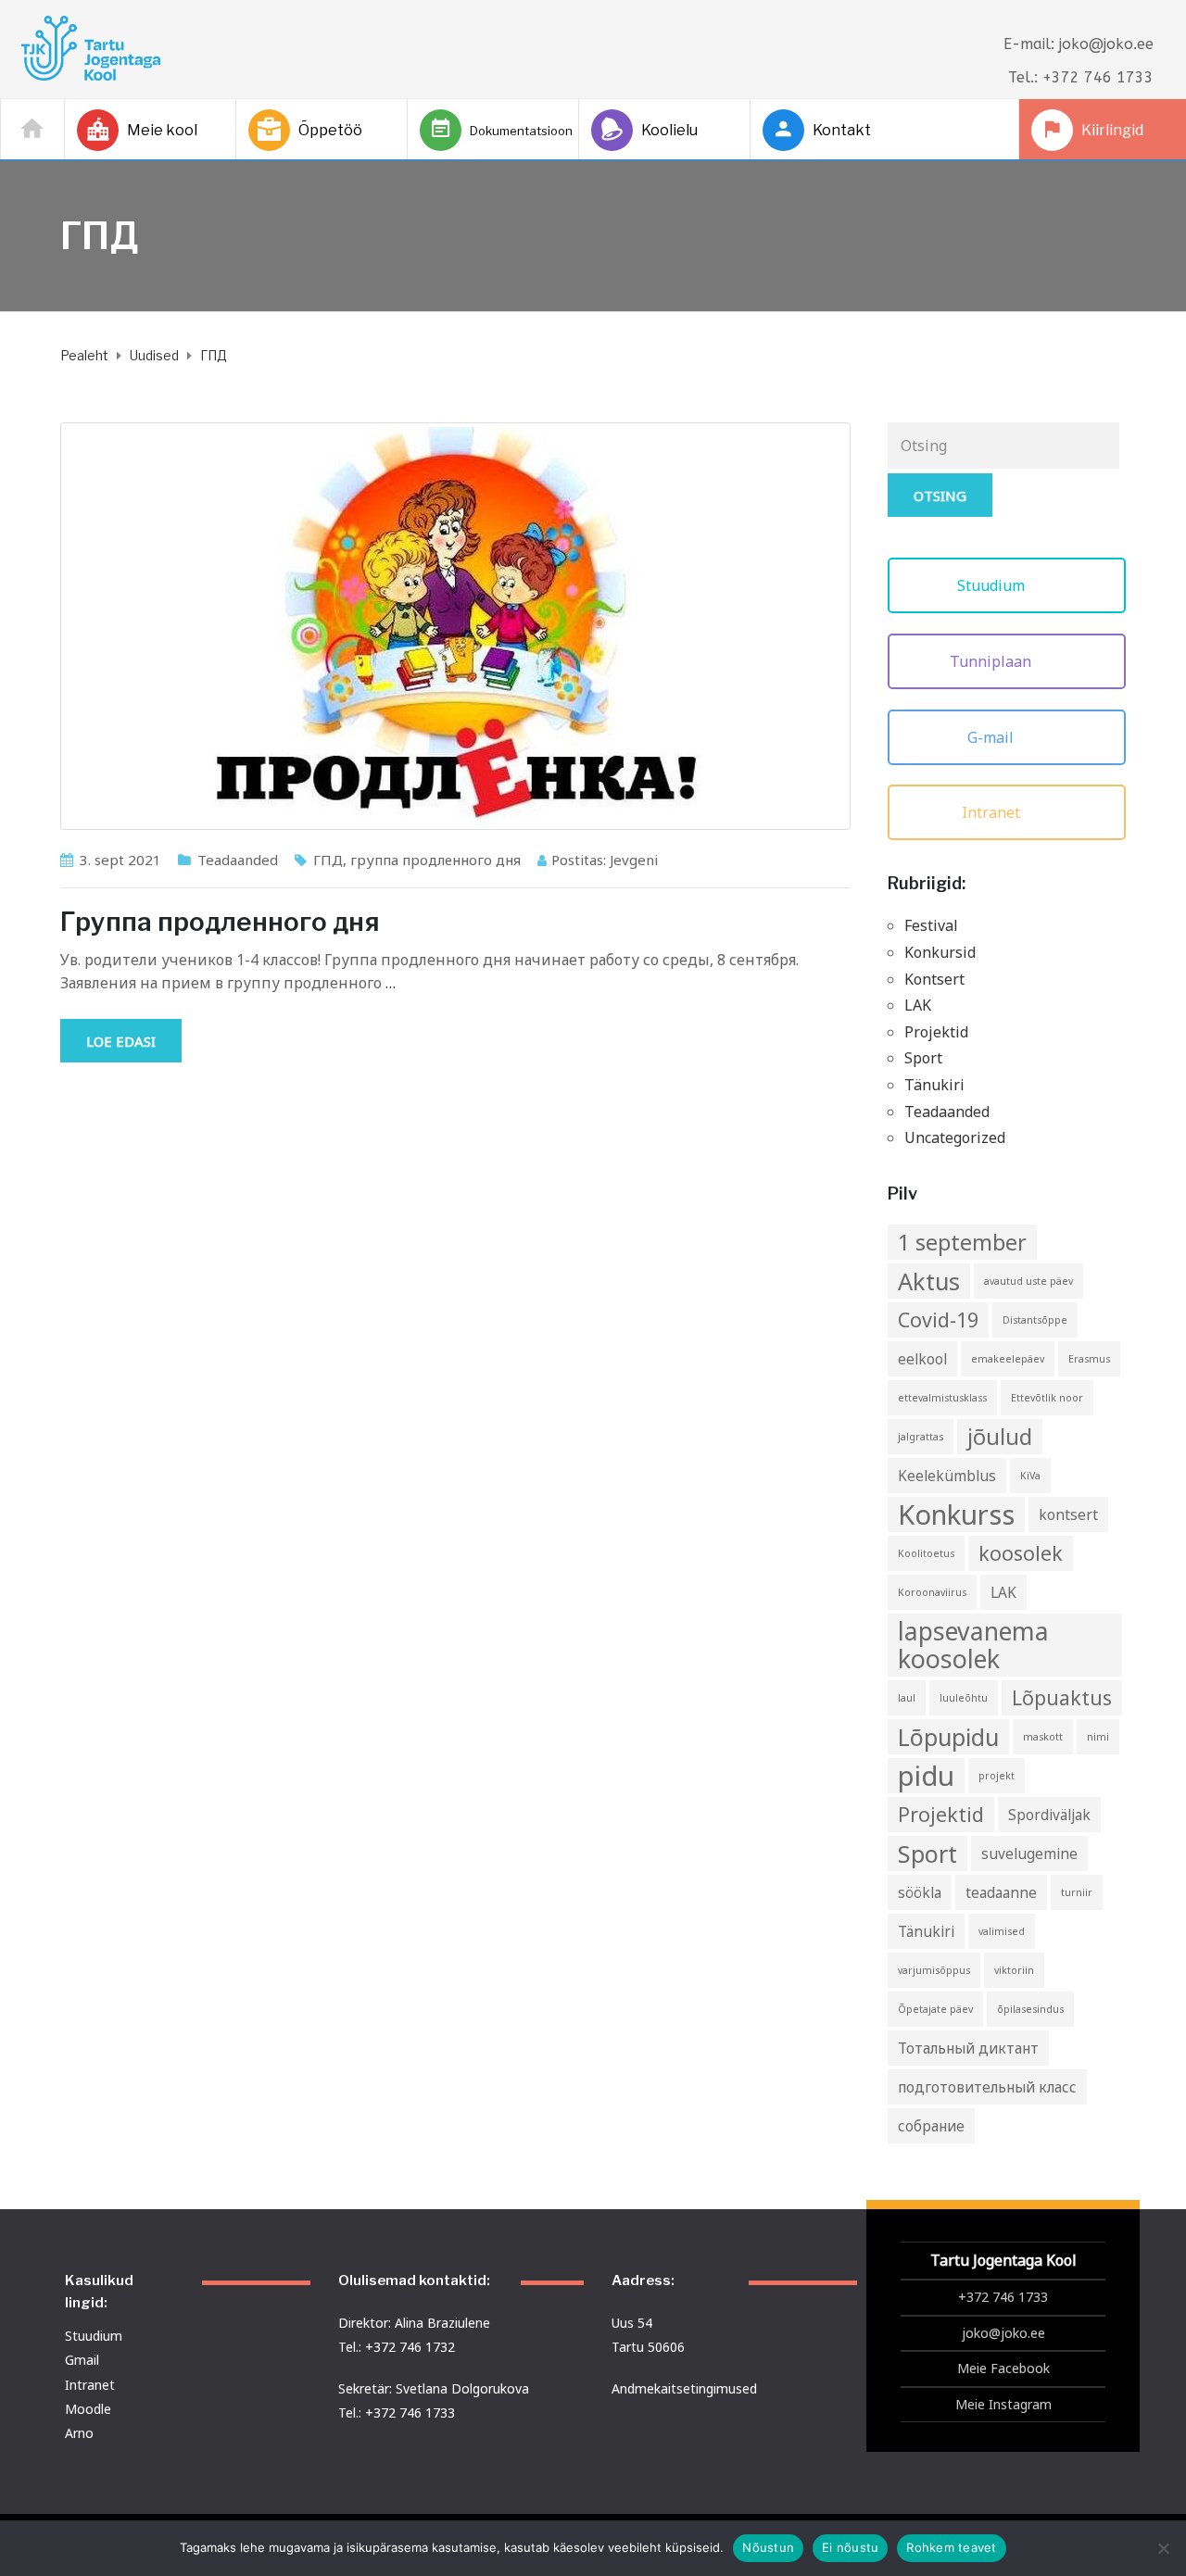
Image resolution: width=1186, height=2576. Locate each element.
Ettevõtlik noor (1047, 1398)
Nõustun (768, 2547)
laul (907, 1698)
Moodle (88, 2409)
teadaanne (1001, 1892)
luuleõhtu (964, 1698)
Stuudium (993, 585)
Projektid (936, 1032)
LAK (918, 1005)
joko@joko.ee (1003, 2333)
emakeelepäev (1008, 1359)
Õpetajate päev (935, 2009)
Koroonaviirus (932, 1592)
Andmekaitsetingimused (684, 2388)
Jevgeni (634, 860)
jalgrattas (921, 1437)
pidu (926, 1776)
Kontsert (934, 979)
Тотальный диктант (968, 2048)
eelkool (922, 1359)
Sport (923, 1058)
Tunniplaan (992, 661)
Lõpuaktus (1062, 1697)
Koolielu (669, 130)
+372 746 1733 (1003, 2297)
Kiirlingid (1112, 130)
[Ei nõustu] (1163, 2548)
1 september (962, 1242)
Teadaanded (238, 860)
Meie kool (162, 130)
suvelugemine (1029, 1853)
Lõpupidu (948, 1737)
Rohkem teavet (951, 2547)
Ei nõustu (850, 2547)
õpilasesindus (1030, 2009)
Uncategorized (955, 1137)
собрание (931, 2126)
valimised (1002, 1931)
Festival (931, 925)
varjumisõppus (934, 1970)
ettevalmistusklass (942, 1398)
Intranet (993, 812)
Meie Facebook (1003, 2368)
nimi (1098, 1737)
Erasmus (1089, 1359)
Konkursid (940, 952)
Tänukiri (934, 1085)
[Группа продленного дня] (455, 626)
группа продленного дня (435, 860)
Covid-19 (938, 1319)
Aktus (929, 1281)
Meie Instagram (1003, 2404)
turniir (1077, 1892)
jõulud (1000, 1437)
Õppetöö (330, 130)
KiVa (1030, 1476)
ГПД (328, 860)
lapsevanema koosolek (973, 1645)
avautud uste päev (1028, 1281)
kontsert (1068, 1514)
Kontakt (842, 130)
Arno (79, 2433)
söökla (920, 1892)
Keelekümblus (947, 1476)
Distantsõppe (1035, 1320)
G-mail (992, 737)
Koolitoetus (926, 1553)
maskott (1043, 1737)
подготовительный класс (987, 2087)
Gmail (82, 2360)
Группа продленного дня (220, 922)
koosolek (1021, 1553)
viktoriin (1014, 1970)
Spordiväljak (1049, 1815)
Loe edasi (121, 1041)
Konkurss (956, 1514)
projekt (997, 1776)
